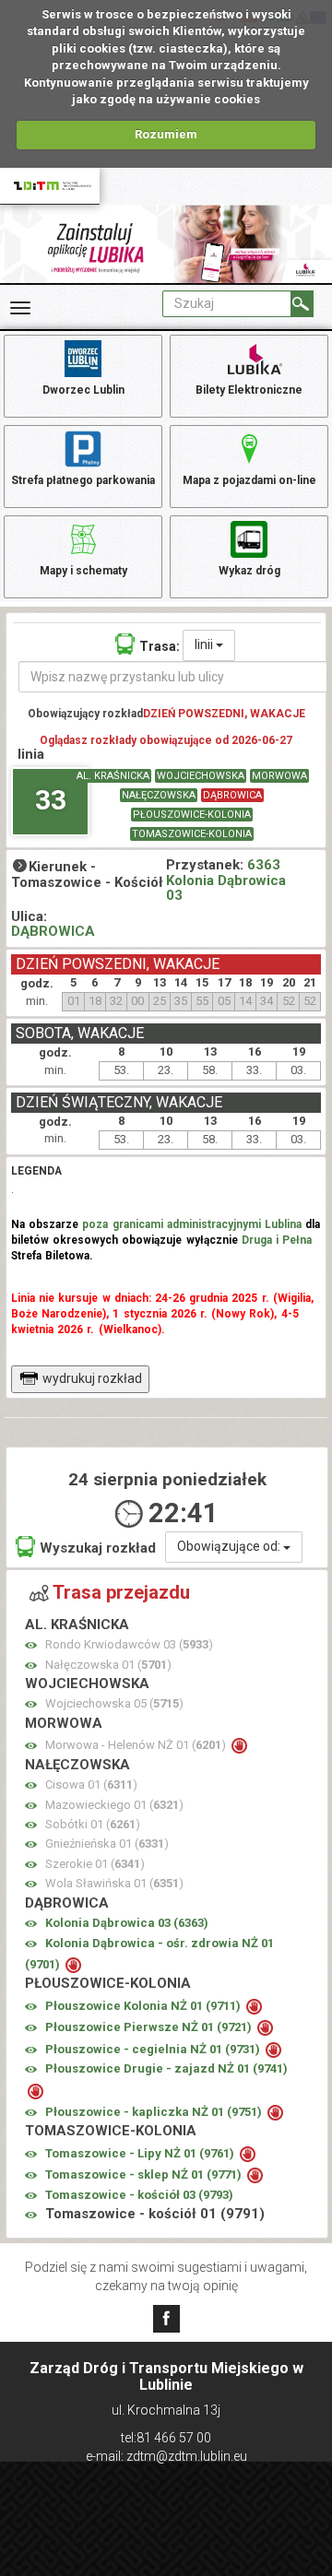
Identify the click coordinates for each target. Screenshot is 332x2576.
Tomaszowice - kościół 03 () (139, 2195)
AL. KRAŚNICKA (113, 776)
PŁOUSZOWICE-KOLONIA (192, 815)
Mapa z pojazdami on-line (249, 480)
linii (205, 644)
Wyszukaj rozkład (98, 1548)
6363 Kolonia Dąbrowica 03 (226, 880)
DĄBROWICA (232, 795)
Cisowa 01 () (91, 1784)
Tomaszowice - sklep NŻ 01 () (145, 2174)
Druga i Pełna (277, 1240)
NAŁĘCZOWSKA (159, 795)
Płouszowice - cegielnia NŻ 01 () (154, 2049)
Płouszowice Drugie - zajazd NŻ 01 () (166, 2068)
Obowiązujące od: (230, 1546)
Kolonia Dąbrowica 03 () (127, 1923)
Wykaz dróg (249, 571)
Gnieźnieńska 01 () (107, 1843)
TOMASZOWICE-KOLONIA (192, 834)
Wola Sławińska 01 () (114, 1883)
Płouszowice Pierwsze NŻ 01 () (150, 2027)
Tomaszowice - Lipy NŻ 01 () (141, 2153)
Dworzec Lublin (83, 390)
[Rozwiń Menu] (20, 308)
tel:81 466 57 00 (166, 2438)
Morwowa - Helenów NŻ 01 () (137, 1745)
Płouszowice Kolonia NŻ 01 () (144, 2006)
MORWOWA (279, 776)
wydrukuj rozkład (92, 1378)
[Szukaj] (302, 304)
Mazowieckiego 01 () (114, 1805)
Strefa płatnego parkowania (83, 480)
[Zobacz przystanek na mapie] (31, 1645)
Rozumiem (166, 134)
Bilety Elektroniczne (249, 390)
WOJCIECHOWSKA (201, 776)
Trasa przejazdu (121, 1592)
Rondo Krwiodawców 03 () (129, 1644)
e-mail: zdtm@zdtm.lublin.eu (166, 2456)
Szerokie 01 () (95, 1864)
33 (51, 800)
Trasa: (160, 646)
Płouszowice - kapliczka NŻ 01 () (155, 2112)
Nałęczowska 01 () (108, 1665)
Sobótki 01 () (93, 1824)
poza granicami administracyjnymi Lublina (192, 1224)
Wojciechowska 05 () (114, 1703)
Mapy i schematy (83, 571)
